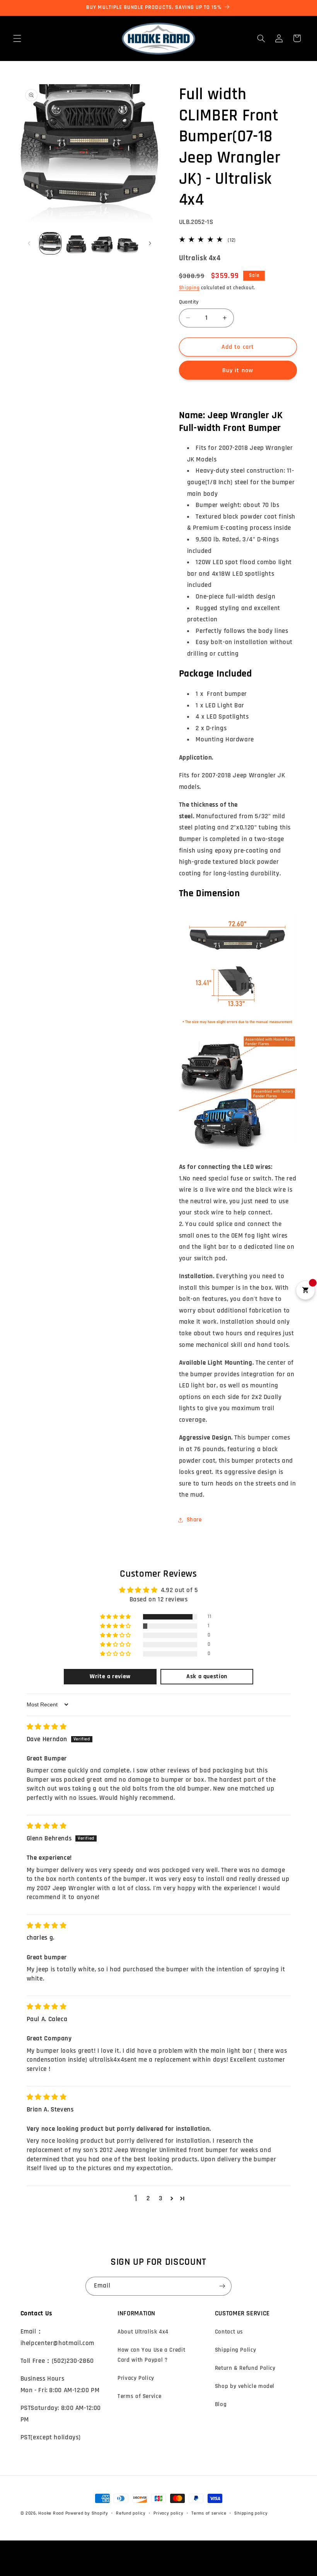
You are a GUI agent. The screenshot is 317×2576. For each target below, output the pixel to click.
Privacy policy (168, 2513)
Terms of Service (139, 2396)
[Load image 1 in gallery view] (50, 243)
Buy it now (238, 370)
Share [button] (194, 1520)
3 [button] (161, 2198)
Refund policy (131, 2513)
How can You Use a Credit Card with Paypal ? (151, 2355)
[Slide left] (29, 243)
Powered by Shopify (87, 2513)
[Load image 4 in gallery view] (128, 243)
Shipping (189, 288)
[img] (47, 1727)
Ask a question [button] (207, 1676)
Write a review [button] (110, 1676)
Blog (221, 2404)
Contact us (229, 2332)
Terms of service (209, 2513)
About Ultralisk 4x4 (143, 2332)
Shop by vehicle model (245, 2386)
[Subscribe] (222, 2286)
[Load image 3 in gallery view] (102, 243)
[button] (17, 38)
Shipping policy (251, 2513)
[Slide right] (150, 243)
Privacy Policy (136, 2378)
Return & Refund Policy (245, 2368)
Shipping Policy (235, 2350)
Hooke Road (51, 2513)
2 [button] (148, 2198)
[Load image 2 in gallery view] (76, 243)
